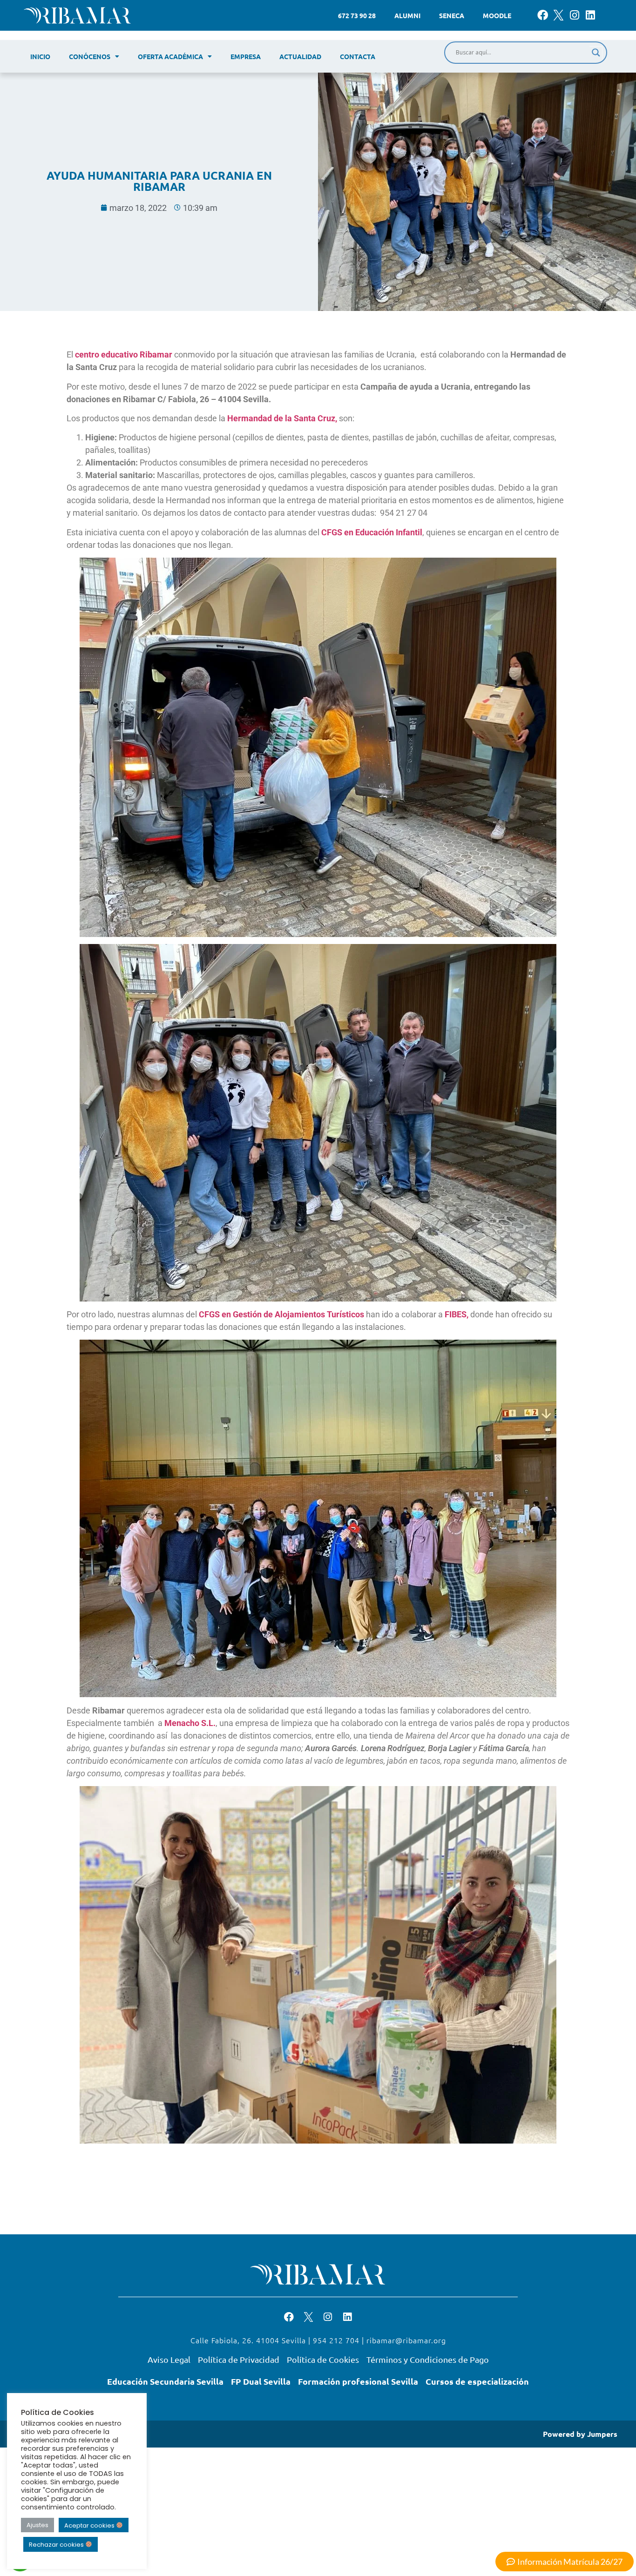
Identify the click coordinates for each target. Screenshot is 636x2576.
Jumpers (602, 2434)
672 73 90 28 (357, 15)
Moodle (497, 15)
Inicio (40, 56)
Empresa (246, 56)
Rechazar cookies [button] (57, 2545)
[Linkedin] (590, 15)
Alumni (407, 15)
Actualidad (300, 56)
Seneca (452, 15)
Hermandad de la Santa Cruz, (282, 418)
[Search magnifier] (596, 53)
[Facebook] (543, 15)
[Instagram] (574, 15)
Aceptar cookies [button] (90, 2525)
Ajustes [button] (37, 2525)
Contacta (358, 56)
